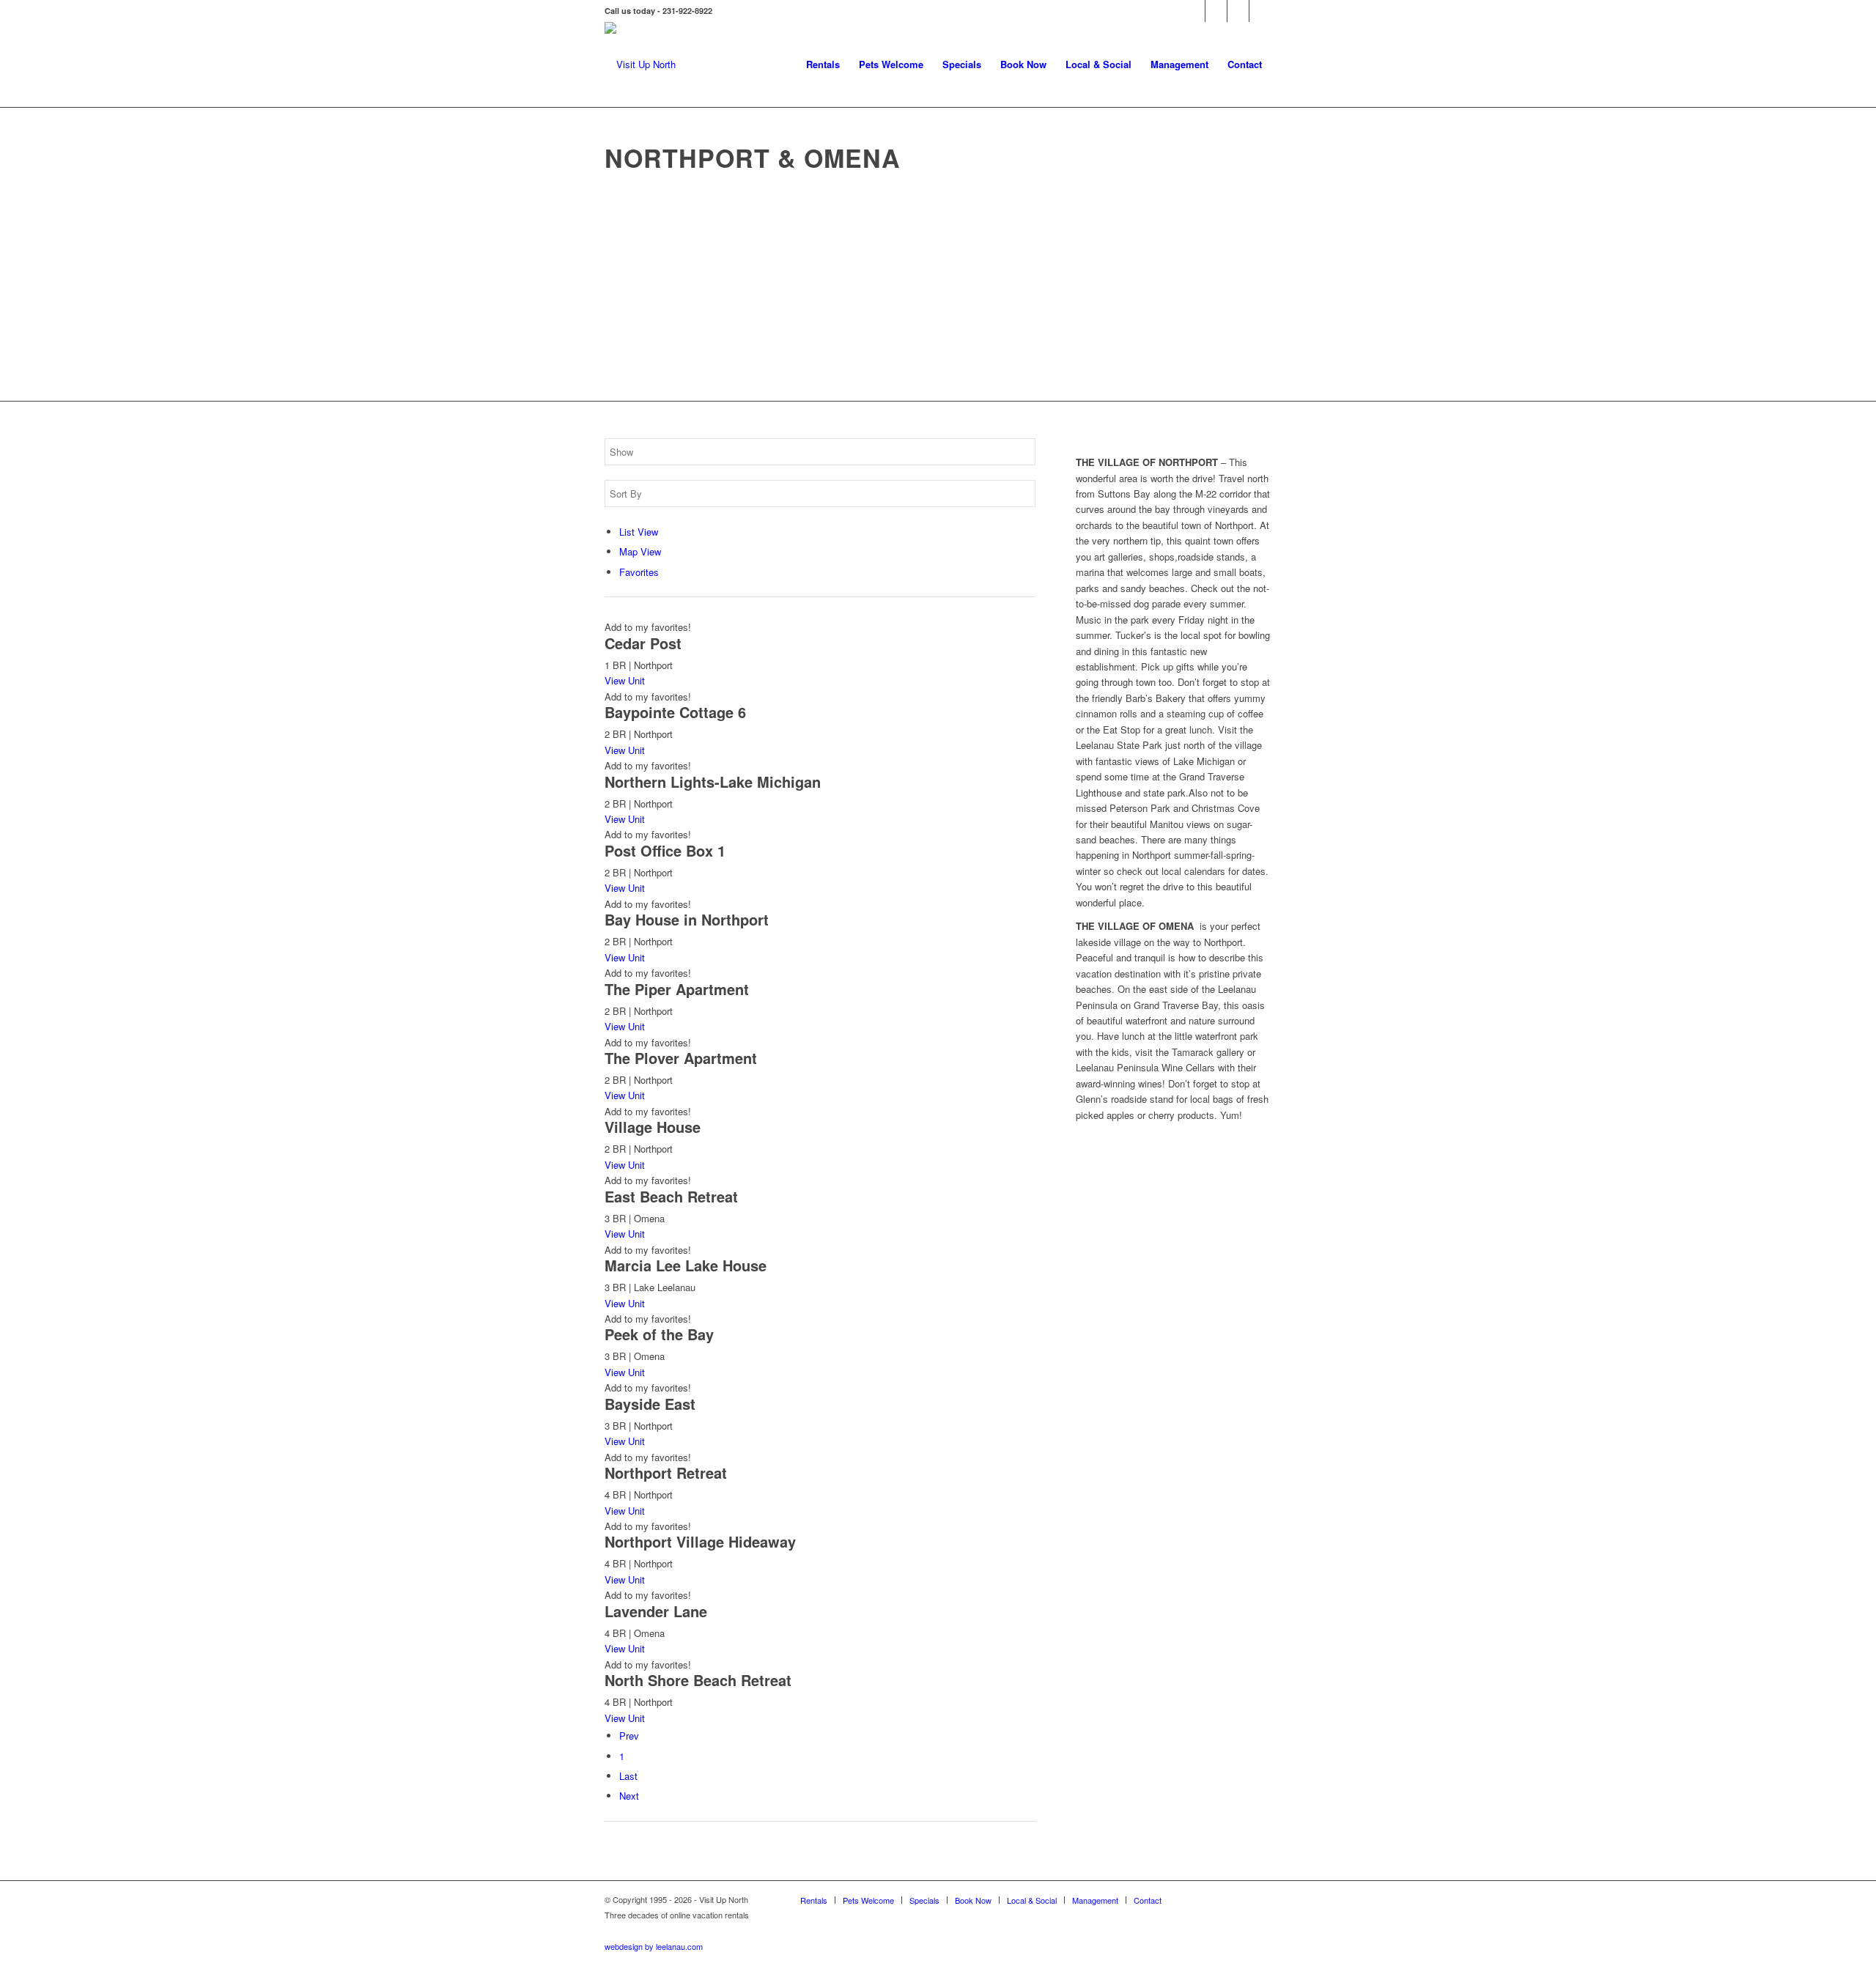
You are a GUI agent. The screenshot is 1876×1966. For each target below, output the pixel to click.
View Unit (625, 680)
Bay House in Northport (687, 919)
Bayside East (650, 1404)
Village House (653, 1127)
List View (639, 532)
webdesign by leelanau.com (654, 1946)
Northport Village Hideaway (700, 1541)
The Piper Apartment (677, 989)
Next (629, 1796)
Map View (640, 551)
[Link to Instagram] (1260, 11)
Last (628, 1776)
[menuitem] (823, 64)
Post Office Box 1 (665, 850)
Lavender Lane (656, 1611)
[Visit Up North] (640, 64)
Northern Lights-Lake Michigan (713, 781)
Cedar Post (643, 643)
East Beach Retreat (671, 1196)
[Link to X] (1238, 11)
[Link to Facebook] (1194, 11)
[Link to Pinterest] (1216, 11)
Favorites (639, 572)
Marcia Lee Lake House (686, 1265)
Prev (629, 1736)
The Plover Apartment (681, 1058)
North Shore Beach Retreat (698, 1680)
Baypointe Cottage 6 (675, 712)
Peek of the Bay (659, 1334)
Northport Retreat (666, 1472)
